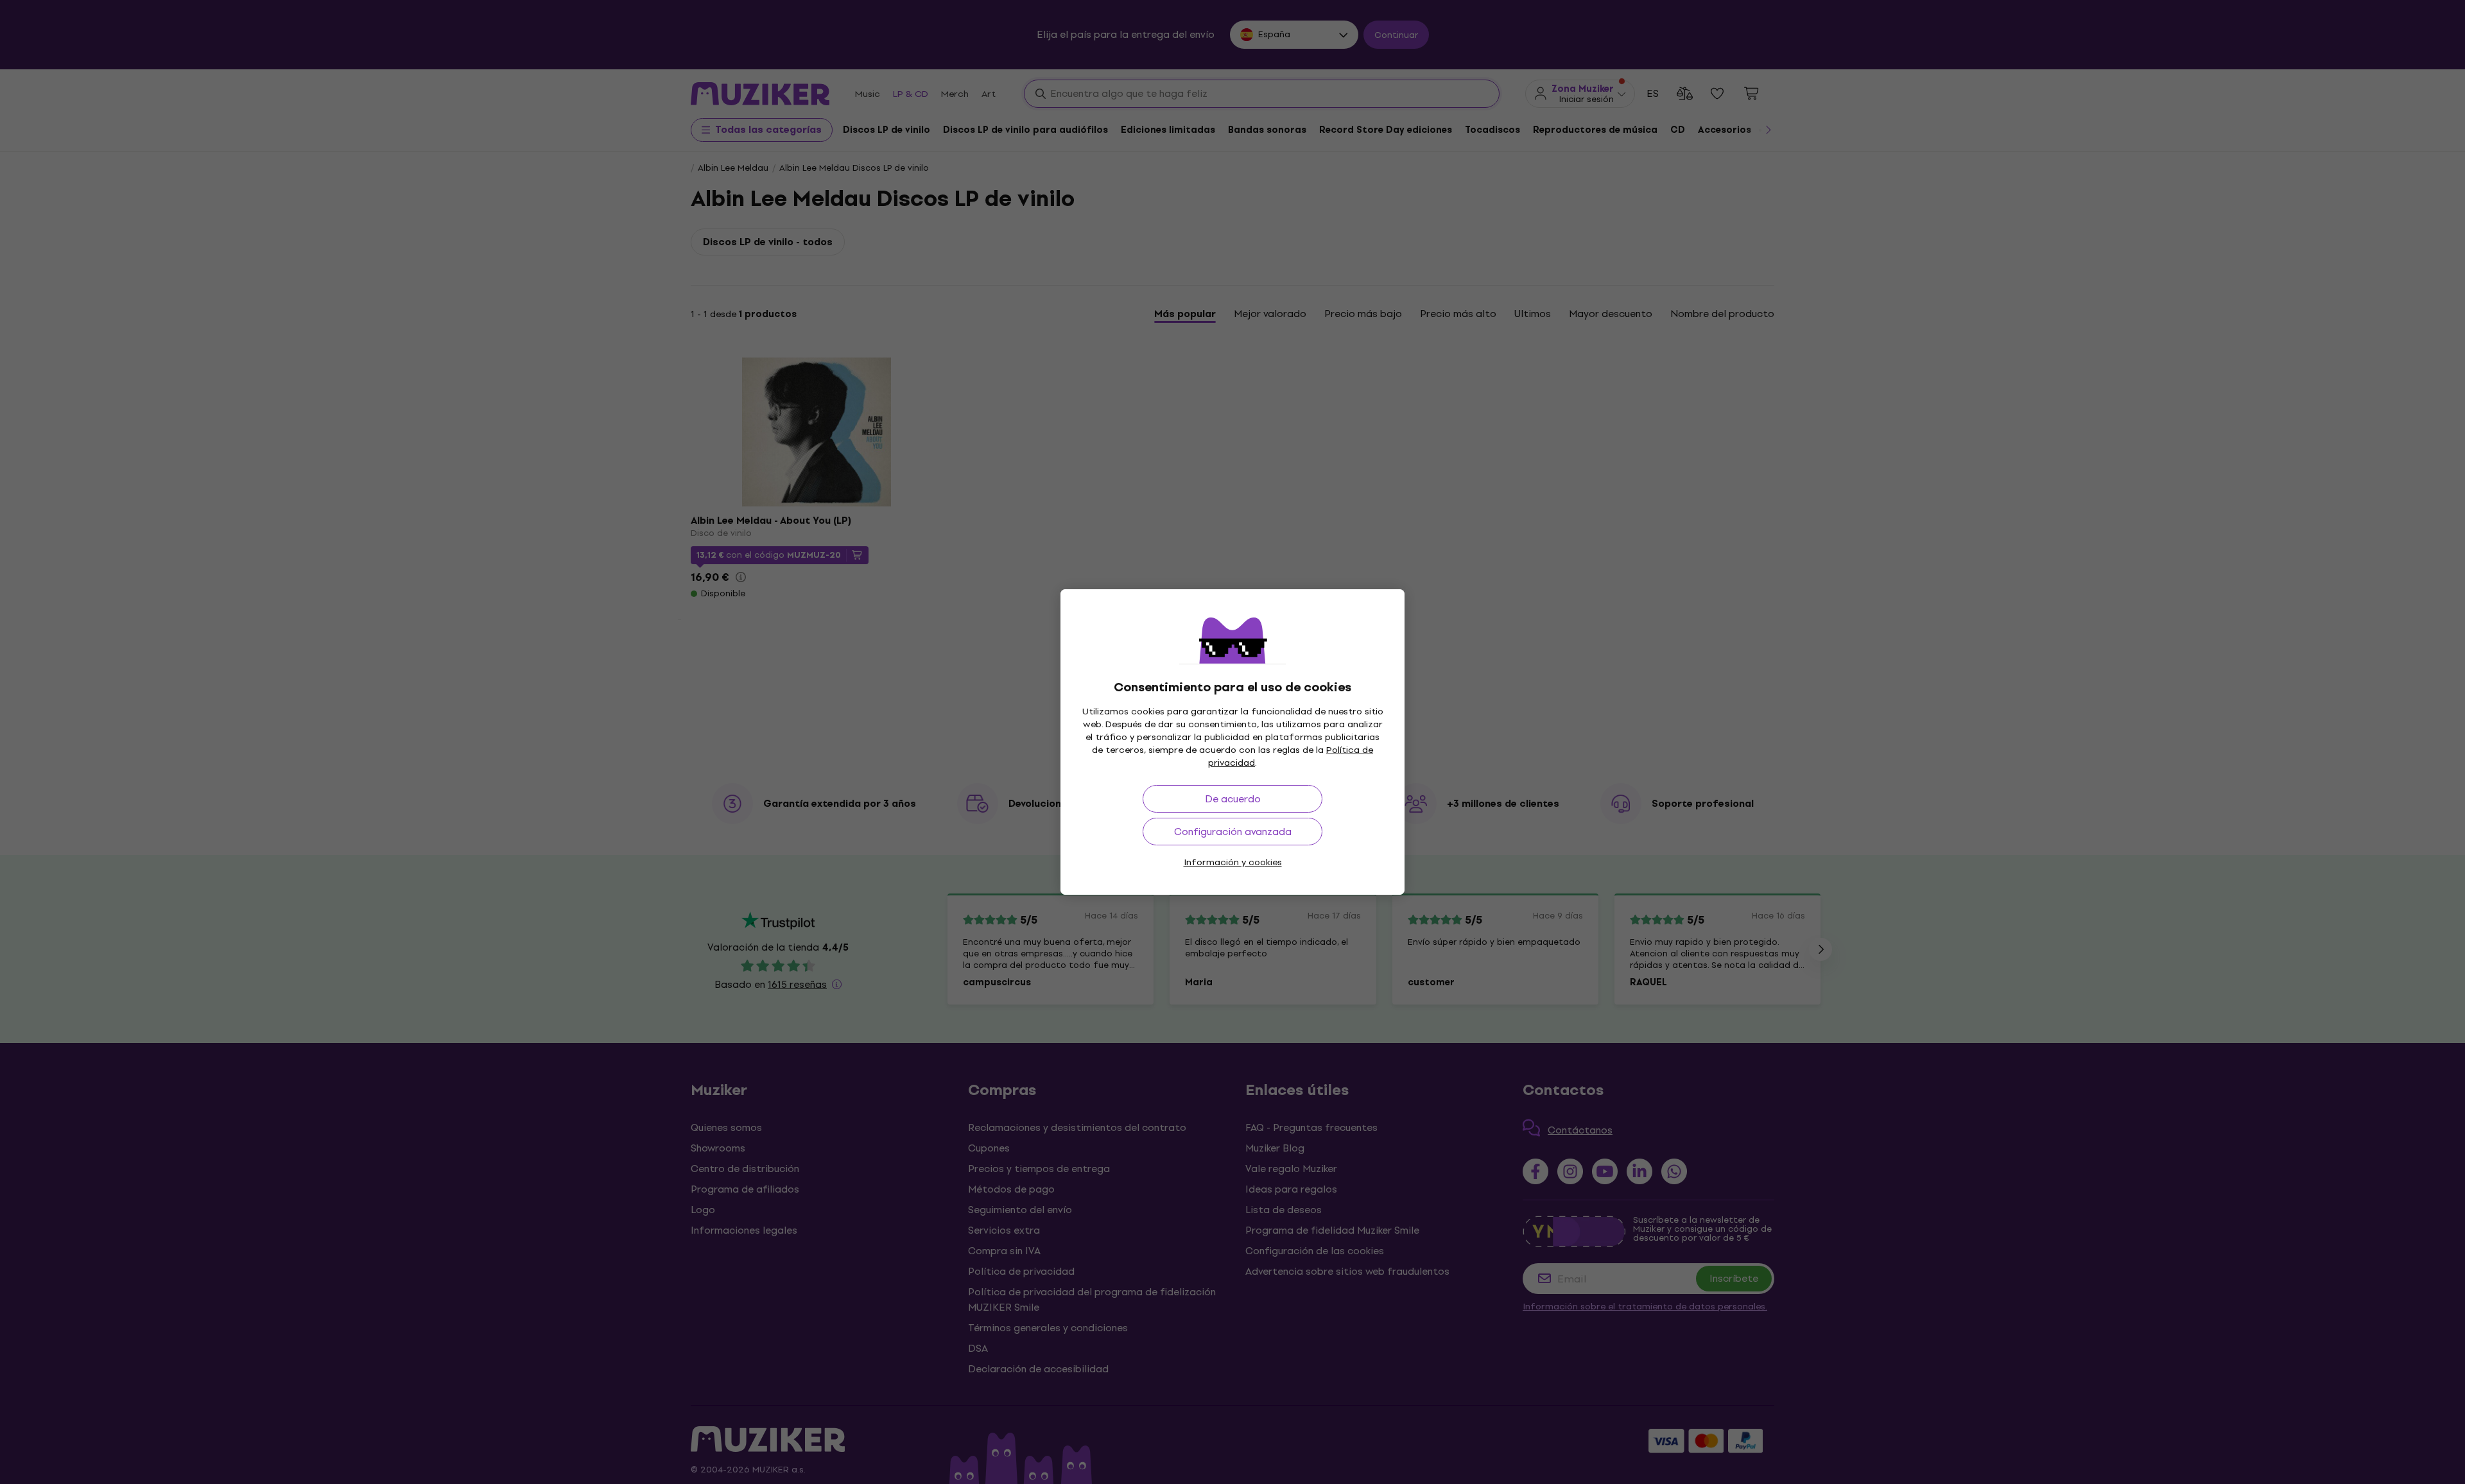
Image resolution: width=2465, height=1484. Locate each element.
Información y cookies (1233, 862)
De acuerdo (1233, 799)
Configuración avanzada (1233, 832)
